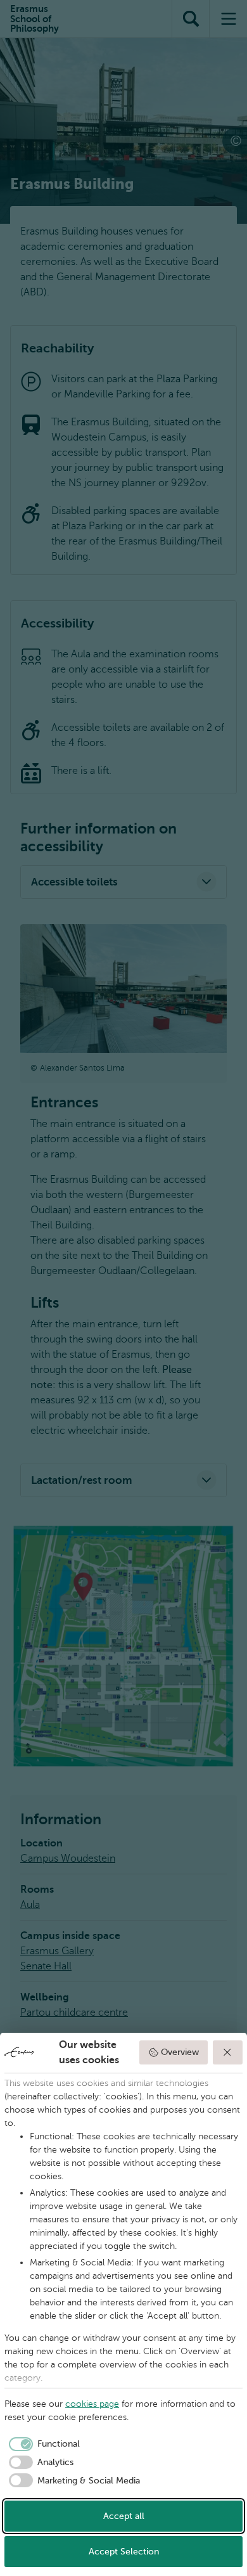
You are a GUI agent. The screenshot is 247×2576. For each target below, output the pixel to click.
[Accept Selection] (228, 2052)
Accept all (124, 2516)
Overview (180, 2052)
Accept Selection (124, 2552)
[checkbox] (42, 2444)
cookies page (92, 2404)
